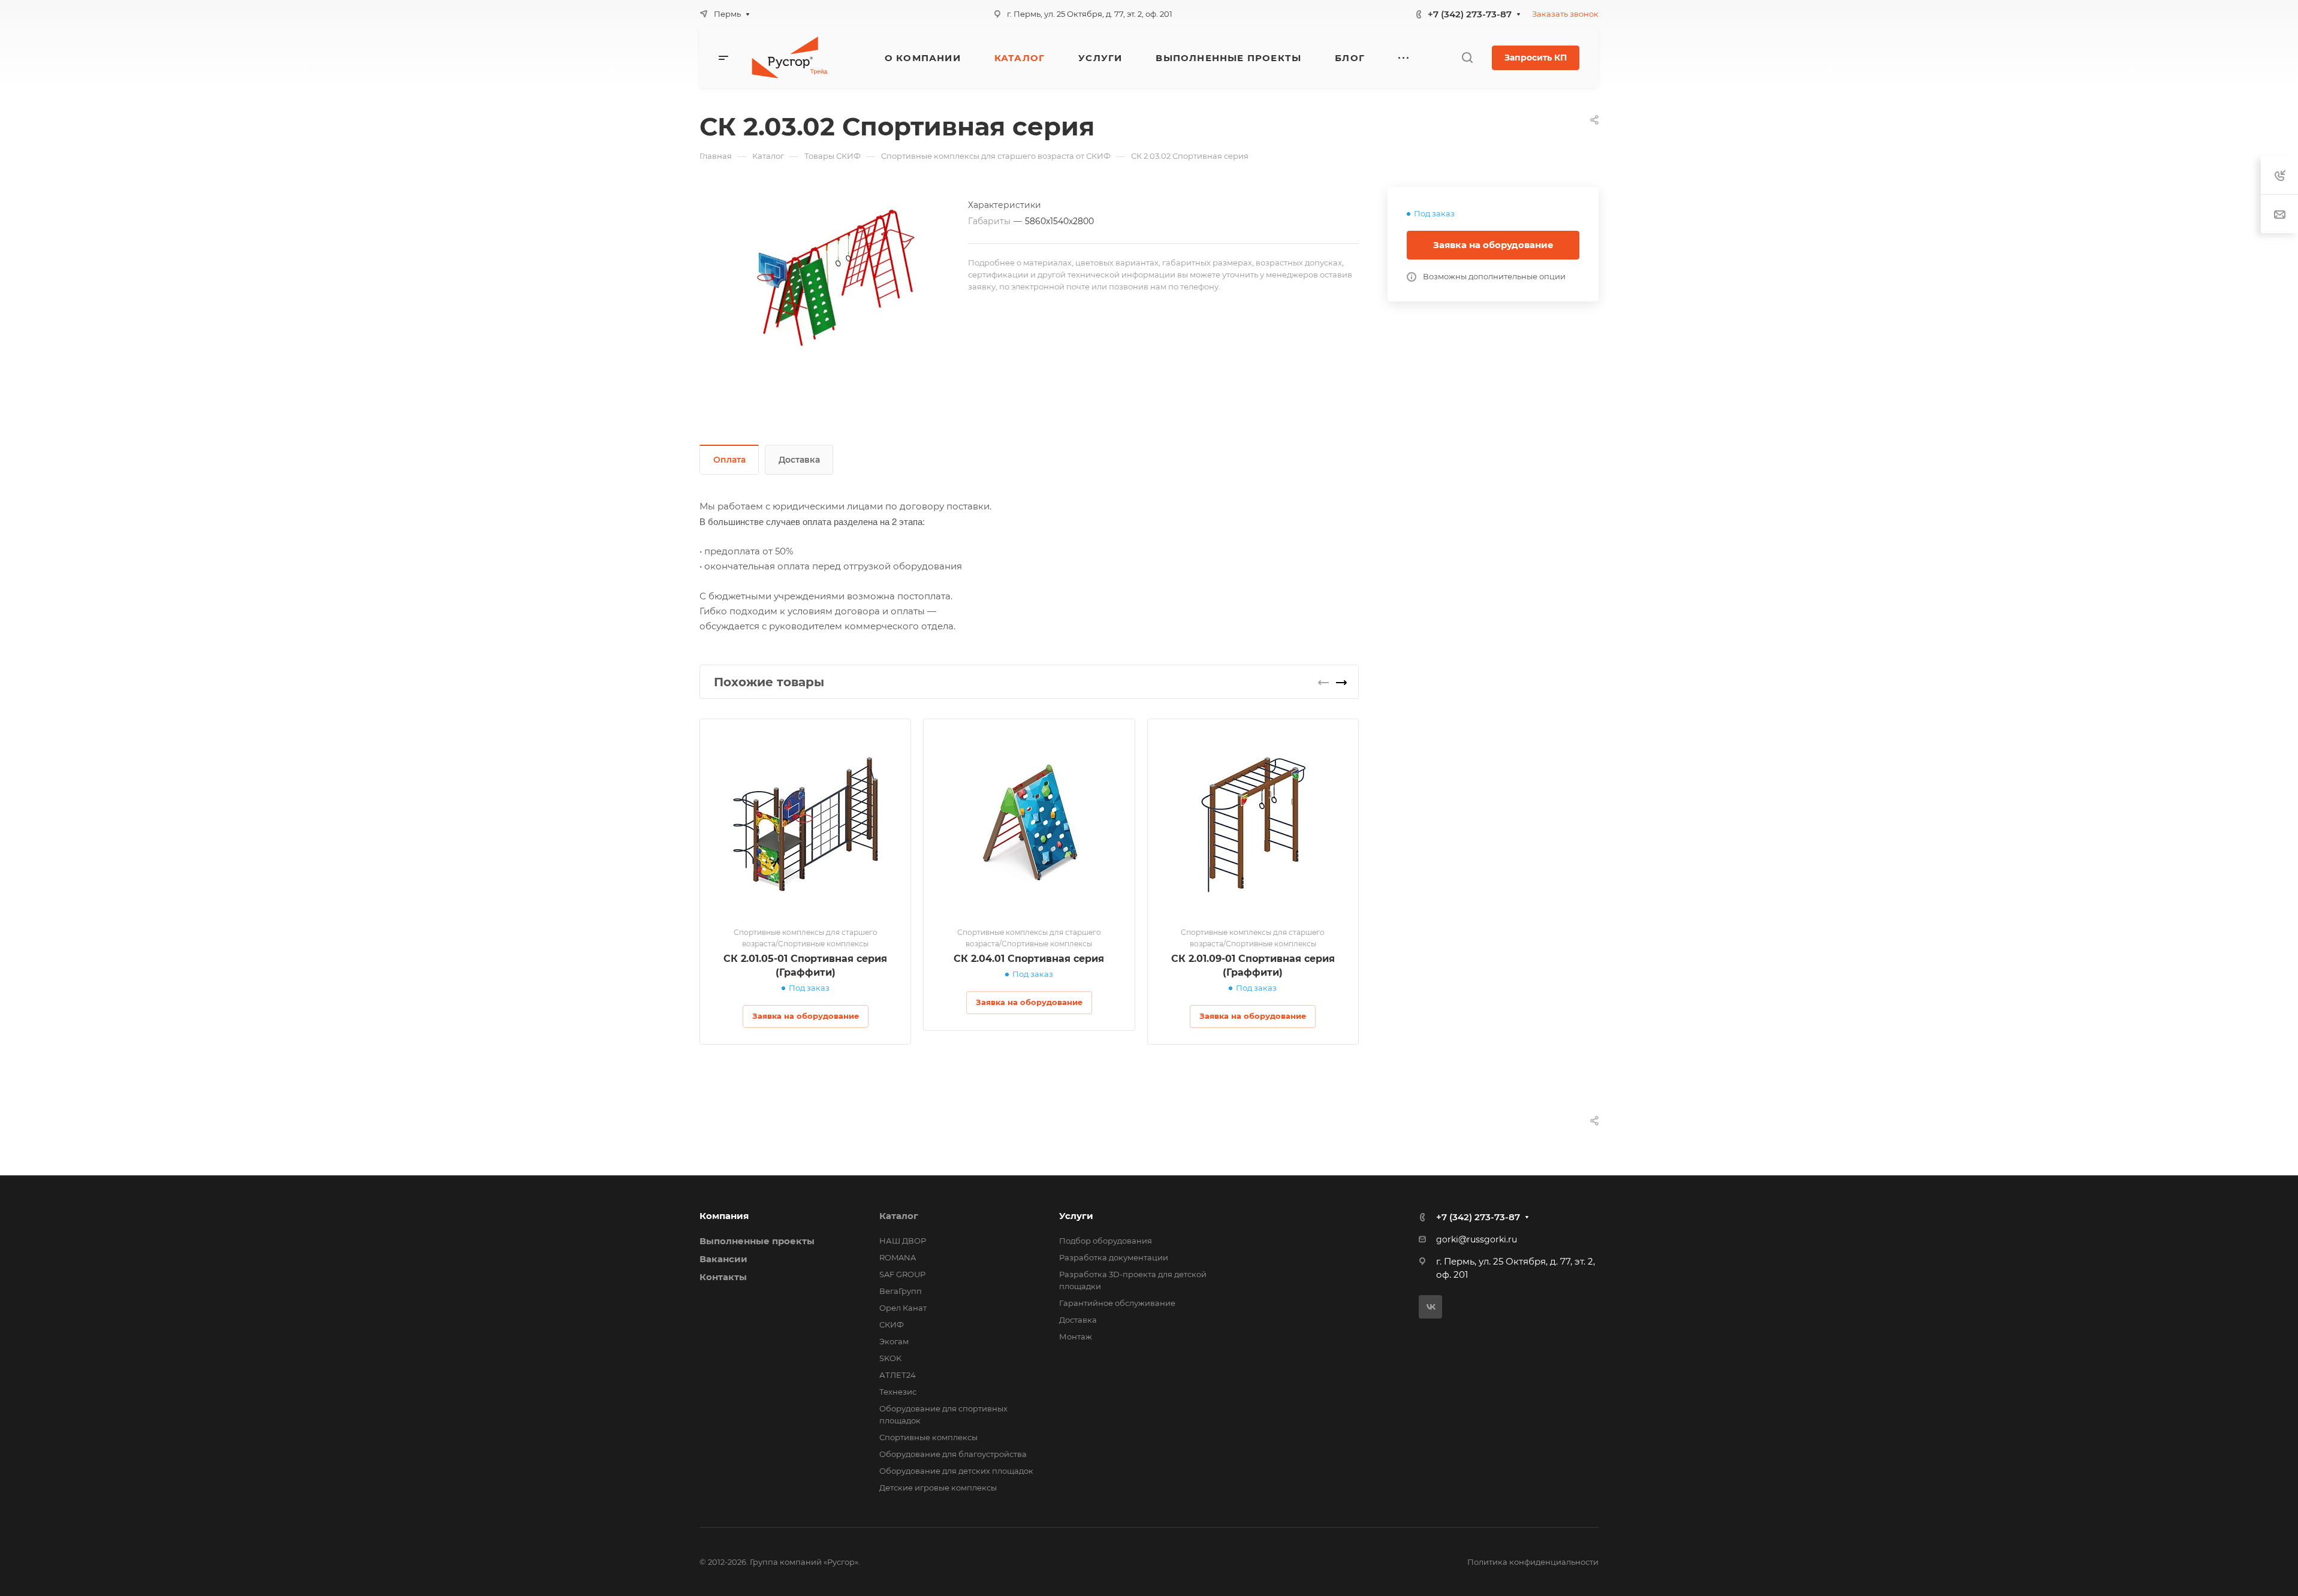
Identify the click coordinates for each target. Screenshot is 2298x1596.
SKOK (890, 1358)
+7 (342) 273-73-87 (1470, 14)
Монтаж (1076, 1336)
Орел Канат (903, 1308)
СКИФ (892, 1325)
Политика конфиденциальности (1533, 1562)
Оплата (729, 460)
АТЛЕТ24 (898, 1375)
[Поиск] (1467, 58)
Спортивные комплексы (928, 1437)
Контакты (723, 1277)
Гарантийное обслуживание (1117, 1303)
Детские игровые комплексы (938, 1488)
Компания (724, 1216)
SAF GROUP (902, 1274)
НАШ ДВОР (903, 1241)
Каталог (899, 1216)
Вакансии (723, 1259)
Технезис (898, 1392)
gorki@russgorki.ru (1477, 1239)
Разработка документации (1114, 1257)
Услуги (1076, 1216)
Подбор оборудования (1106, 1241)
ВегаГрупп (901, 1291)
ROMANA (898, 1257)
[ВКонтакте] (1430, 1307)
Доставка (799, 460)
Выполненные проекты (757, 1241)
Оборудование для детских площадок (956, 1471)
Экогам (894, 1341)
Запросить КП (1536, 58)
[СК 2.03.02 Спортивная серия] (834, 283)
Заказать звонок (1565, 14)
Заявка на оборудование (1493, 245)
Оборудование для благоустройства (953, 1454)
